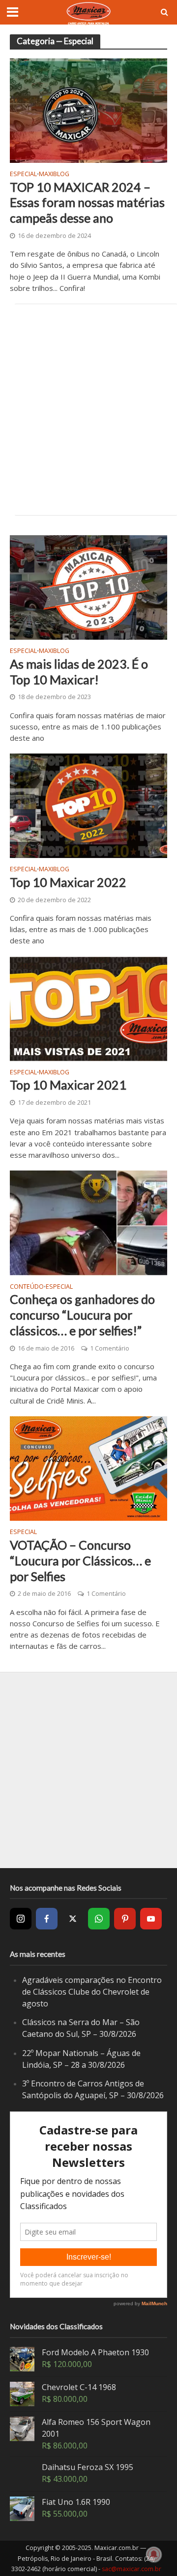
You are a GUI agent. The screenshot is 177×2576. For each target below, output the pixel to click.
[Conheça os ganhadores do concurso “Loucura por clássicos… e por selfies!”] (88, 1222)
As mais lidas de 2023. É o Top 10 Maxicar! (79, 672)
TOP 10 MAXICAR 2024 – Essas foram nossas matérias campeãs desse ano (87, 203)
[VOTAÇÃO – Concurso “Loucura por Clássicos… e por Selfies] (88, 1468)
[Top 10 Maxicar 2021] (88, 1008)
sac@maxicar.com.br (132, 2569)
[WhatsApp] (99, 1919)
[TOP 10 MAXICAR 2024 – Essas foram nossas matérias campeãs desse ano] (88, 110)
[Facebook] (47, 1919)
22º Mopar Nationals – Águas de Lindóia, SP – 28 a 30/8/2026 (81, 2059)
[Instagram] (21, 1919)
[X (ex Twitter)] (73, 1919)
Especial (23, 175)
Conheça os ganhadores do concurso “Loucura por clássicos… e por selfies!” (82, 1315)
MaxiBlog (54, 175)
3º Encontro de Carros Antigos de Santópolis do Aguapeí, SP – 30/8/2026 (93, 2089)
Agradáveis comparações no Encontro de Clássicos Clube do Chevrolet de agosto (92, 1991)
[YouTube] (151, 1919)
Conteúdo (27, 1287)
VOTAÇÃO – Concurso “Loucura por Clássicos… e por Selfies (80, 1561)
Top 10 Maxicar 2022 (68, 882)
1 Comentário (110, 1348)
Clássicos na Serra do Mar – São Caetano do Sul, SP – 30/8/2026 (81, 2028)
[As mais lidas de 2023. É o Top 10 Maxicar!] (88, 587)
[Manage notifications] (154, 2554)
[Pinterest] (125, 1919)
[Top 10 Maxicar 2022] (88, 805)
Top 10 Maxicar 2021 (68, 1085)
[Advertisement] (88, 410)
